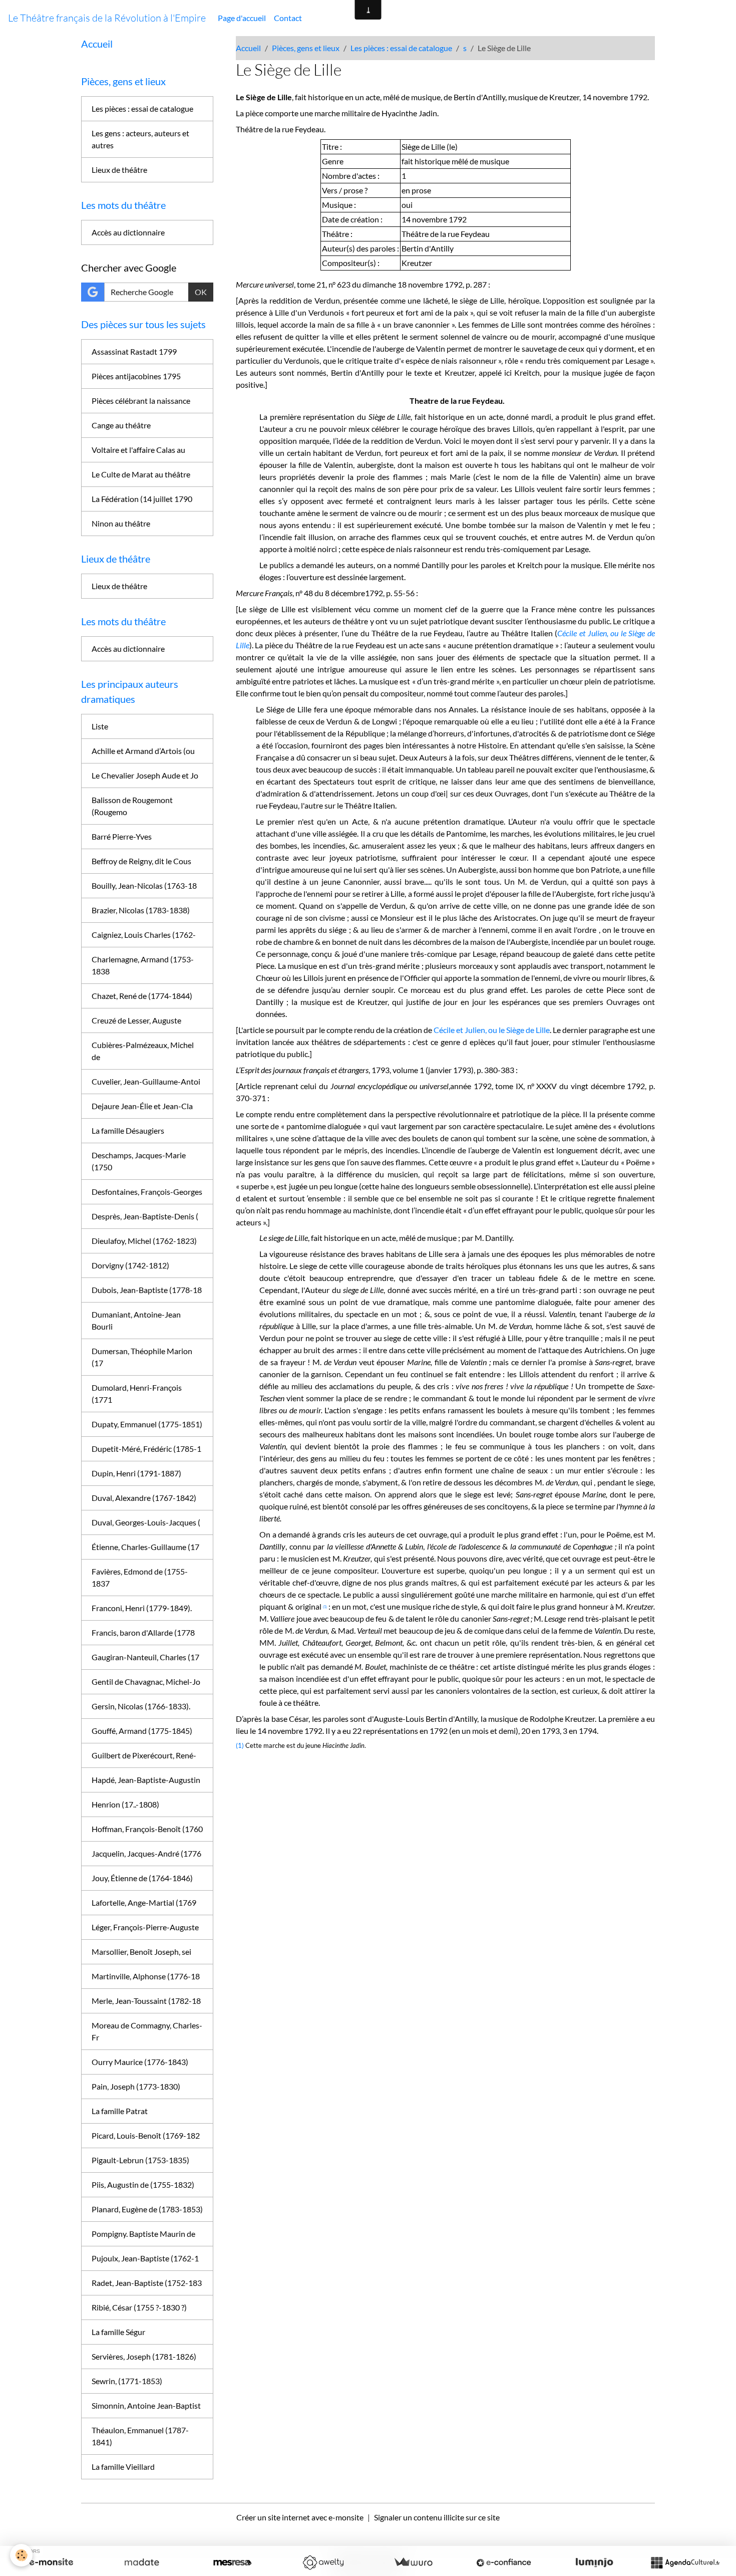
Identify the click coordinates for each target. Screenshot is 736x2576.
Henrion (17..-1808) (125, 1804)
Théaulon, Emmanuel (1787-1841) (140, 2436)
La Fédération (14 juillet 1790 (142, 499)
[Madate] (142, 2562)
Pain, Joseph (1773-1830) (136, 2086)
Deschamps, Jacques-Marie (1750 (139, 1161)
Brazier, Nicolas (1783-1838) (141, 910)
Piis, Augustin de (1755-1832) (143, 2184)
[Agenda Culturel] (685, 2562)
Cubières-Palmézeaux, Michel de (143, 1051)
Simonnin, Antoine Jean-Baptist (146, 2405)
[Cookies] (21, 2555)
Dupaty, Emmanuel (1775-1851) (147, 1424)
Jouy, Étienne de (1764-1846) (142, 1878)
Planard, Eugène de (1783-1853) (147, 2209)
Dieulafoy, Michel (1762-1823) (144, 1241)
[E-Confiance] (504, 2562)
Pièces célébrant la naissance (141, 401)
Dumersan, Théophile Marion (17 (142, 1357)
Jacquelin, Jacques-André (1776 (146, 1853)
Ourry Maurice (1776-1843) (140, 2062)
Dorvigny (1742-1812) (130, 1265)
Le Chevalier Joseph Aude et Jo (145, 775)
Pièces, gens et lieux (306, 48)
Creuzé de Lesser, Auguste (136, 1020)
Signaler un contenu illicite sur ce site (437, 2517)
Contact (288, 18)
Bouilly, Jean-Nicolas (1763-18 (144, 885)
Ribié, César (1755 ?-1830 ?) (139, 2307)
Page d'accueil (242, 18)
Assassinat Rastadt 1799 (134, 351)
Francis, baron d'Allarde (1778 (143, 1632)
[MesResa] (232, 2562)
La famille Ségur (118, 2332)
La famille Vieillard (123, 2467)
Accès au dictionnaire (128, 232)
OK (201, 292)
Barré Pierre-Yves (122, 836)
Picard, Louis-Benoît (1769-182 (146, 2135)
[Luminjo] (594, 2562)
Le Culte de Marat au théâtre (141, 474)
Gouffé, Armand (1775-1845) (142, 1731)
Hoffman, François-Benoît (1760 (147, 1829)
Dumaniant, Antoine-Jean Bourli (136, 1320)
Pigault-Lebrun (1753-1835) (140, 2160)
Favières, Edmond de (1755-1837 (140, 1577)
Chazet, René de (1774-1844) (142, 996)
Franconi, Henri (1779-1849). (142, 1608)
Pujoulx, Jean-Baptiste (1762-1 (145, 2258)
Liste (100, 726)
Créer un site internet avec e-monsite (300, 2517)
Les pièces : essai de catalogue (401, 48)
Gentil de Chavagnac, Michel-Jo (146, 1682)
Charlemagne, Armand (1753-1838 (143, 965)
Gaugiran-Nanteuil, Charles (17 (145, 1657)
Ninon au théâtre (121, 523)
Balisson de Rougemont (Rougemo (132, 806)
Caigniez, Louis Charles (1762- (144, 935)
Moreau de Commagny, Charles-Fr (147, 2031)
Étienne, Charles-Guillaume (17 (145, 1547)
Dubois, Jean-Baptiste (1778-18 (147, 1290)
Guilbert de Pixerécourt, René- (144, 1755)
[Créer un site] (51, 2562)
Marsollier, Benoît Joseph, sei (141, 1952)
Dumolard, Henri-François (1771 (137, 1393)
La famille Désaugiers (128, 1130)
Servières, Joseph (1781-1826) (144, 2356)
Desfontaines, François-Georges (147, 1192)
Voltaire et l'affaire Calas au (138, 450)
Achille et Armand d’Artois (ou (143, 751)
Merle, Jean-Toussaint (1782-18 (146, 2001)
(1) (240, 1745)
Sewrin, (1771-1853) (127, 2381)
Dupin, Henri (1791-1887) (136, 1473)
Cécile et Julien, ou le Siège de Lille (492, 1030)
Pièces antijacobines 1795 (136, 376)
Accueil (248, 48)
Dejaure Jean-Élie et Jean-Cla (142, 1106)
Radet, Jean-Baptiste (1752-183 (147, 2283)
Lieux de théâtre (119, 170)
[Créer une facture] (413, 2562)
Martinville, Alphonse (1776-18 (146, 1976)
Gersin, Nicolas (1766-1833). (141, 1706)
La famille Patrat (120, 2111)
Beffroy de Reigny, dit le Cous (141, 861)
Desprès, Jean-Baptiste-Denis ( (145, 1216)
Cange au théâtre (121, 425)
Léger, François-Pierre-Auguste (145, 1927)
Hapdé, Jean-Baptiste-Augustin (146, 1780)
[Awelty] (323, 2562)
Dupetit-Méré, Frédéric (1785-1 (146, 1449)
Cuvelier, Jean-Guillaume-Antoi (146, 1081)
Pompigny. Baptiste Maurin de (143, 2234)
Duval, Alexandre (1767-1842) (144, 1498)
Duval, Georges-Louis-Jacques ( (146, 1522)
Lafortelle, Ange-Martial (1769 (144, 1902)
